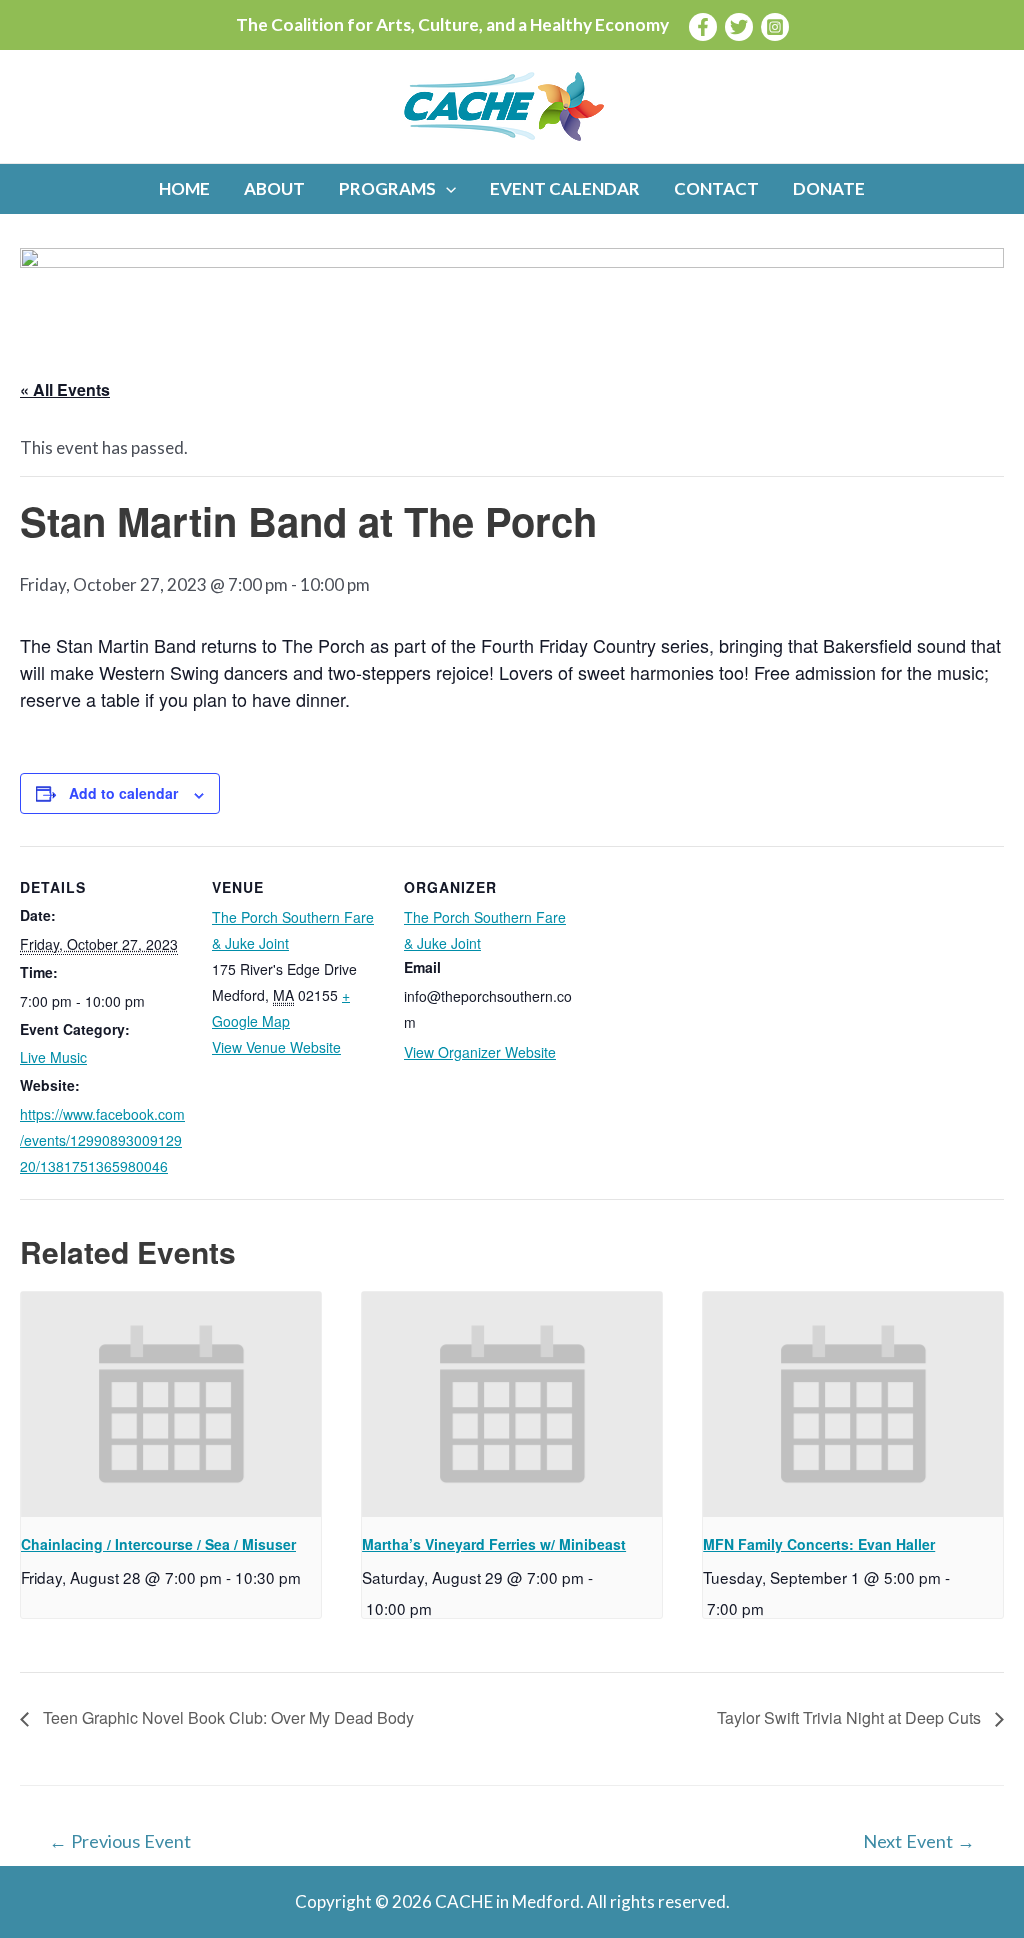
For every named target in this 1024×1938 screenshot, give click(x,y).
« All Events (65, 389)
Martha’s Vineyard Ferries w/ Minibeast (494, 1544)
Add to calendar (123, 793)
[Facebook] (703, 27)
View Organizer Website (480, 1052)
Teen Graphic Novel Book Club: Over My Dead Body (226, 1717)
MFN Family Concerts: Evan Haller (819, 1544)
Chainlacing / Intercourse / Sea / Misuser (158, 1544)
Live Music (53, 1057)
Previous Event (120, 1841)
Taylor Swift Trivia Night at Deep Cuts (851, 1717)
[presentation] (171, 1404)
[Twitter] (739, 27)
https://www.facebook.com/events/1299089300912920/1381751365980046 (102, 1140)
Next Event (919, 1841)
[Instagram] (775, 27)
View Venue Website (276, 1047)
